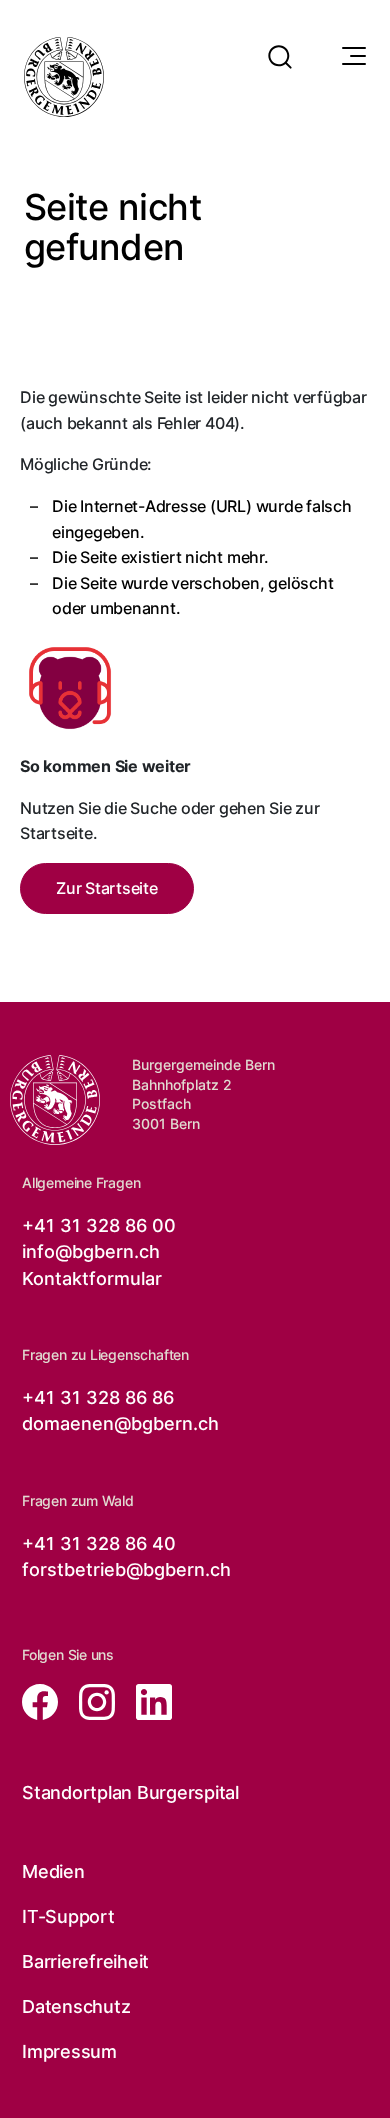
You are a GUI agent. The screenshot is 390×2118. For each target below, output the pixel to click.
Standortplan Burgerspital (130, 1792)
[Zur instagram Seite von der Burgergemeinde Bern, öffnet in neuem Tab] (91, 1700)
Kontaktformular (92, 1278)
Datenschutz (76, 2006)
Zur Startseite (107, 888)
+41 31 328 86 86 (98, 1397)
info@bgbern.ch (91, 1251)
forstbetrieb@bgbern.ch (126, 1569)
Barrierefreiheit (85, 1961)
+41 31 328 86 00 (99, 1225)
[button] (280, 44)
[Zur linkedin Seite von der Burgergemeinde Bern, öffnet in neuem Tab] (146, 1700)
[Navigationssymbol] (352, 57)
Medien (53, 1871)
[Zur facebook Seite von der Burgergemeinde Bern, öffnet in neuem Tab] (42, 1700)
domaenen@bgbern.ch (120, 1423)
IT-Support (68, 1916)
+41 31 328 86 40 (99, 1543)
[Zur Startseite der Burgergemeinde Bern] (64, 77)
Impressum (69, 2051)
